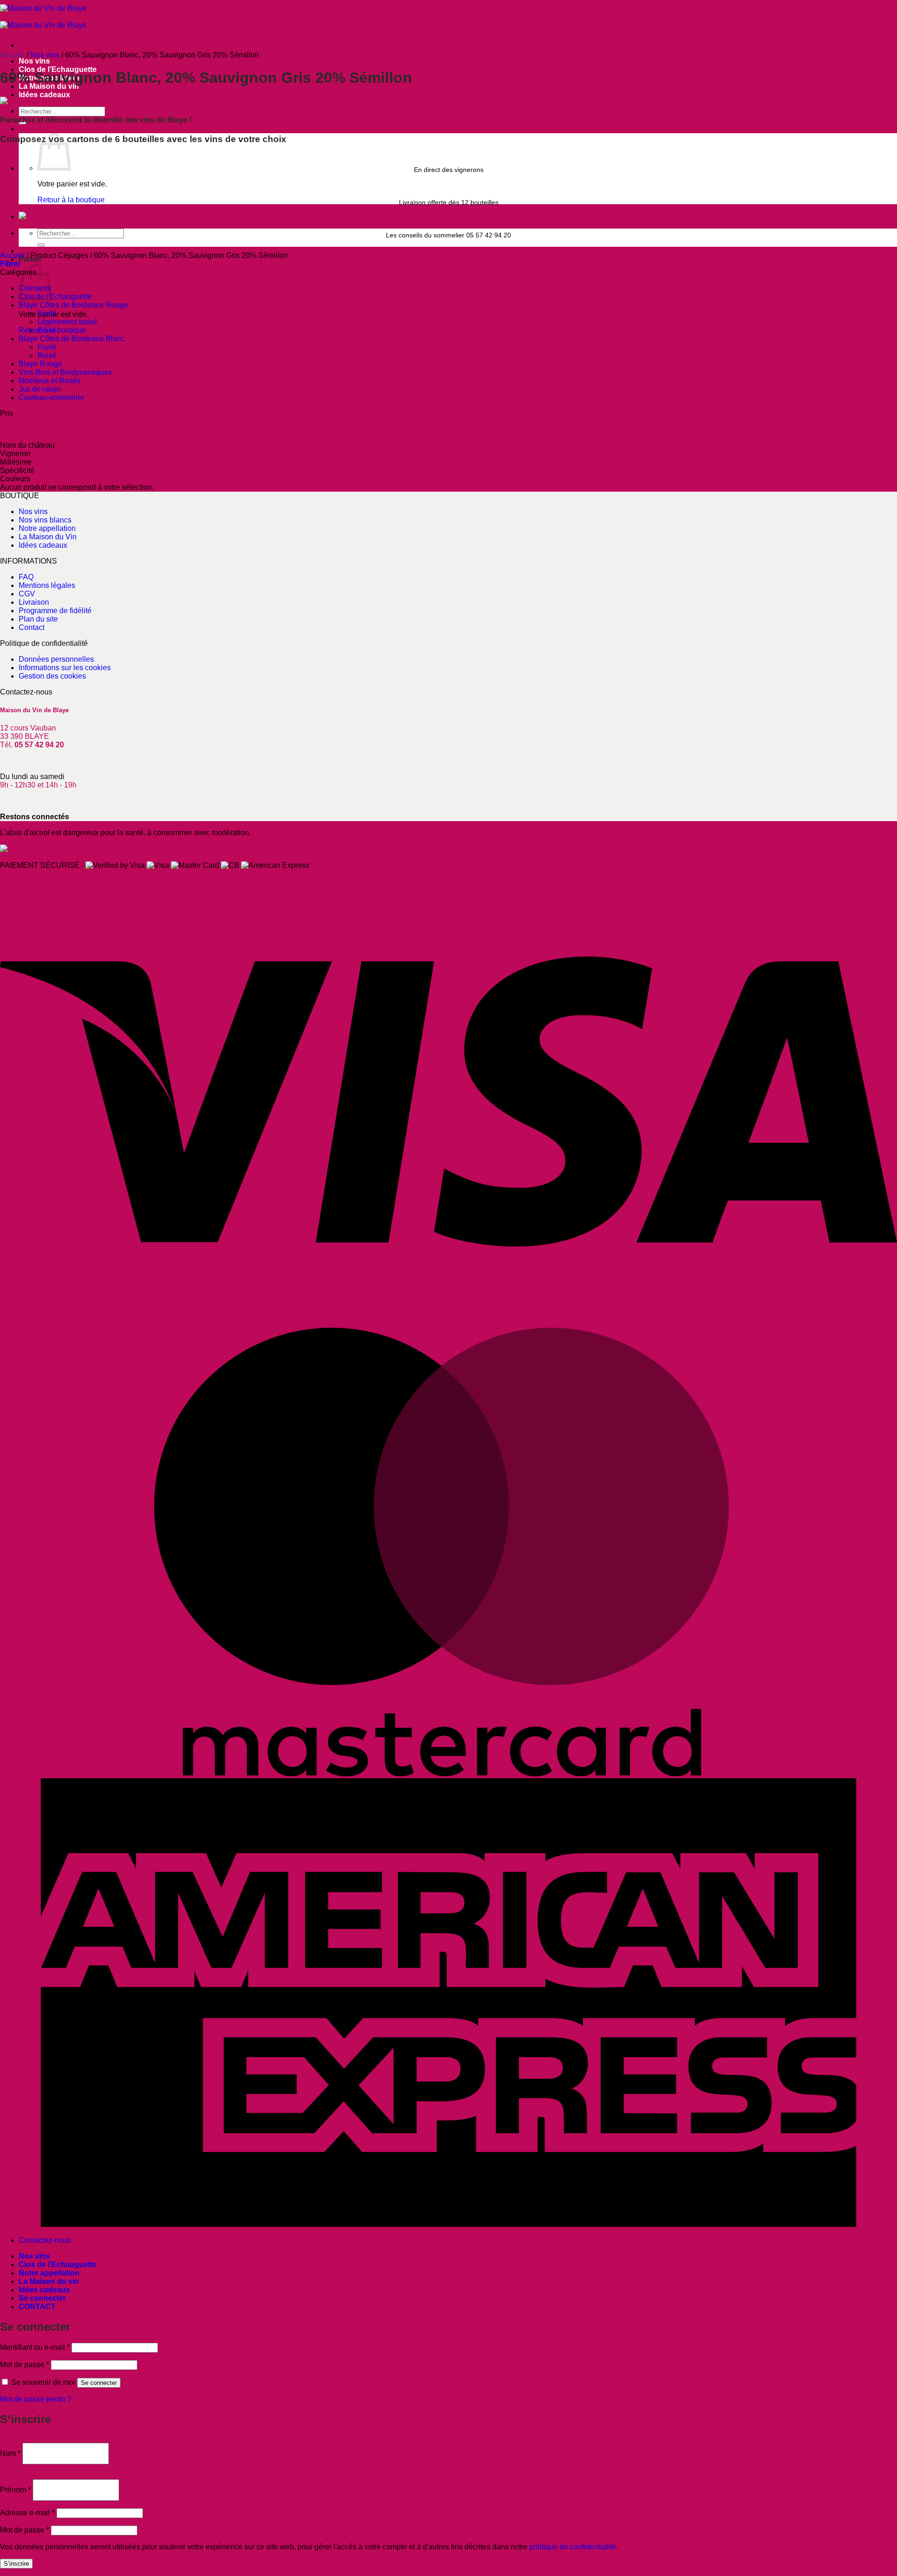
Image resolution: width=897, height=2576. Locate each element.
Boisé (47, 330)
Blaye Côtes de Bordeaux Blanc (72, 339)
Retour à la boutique (71, 200)
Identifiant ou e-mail (35, 2347)
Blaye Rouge (40, 364)
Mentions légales (47, 585)
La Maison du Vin (48, 537)
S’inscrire (16, 2564)
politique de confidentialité (573, 2547)
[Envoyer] (41, 245)
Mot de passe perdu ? (36, 2399)
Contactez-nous (45, 2240)
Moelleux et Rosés (50, 381)
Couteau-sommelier (51, 397)
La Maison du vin (49, 2281)
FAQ (26, 577)
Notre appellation (47, 528)
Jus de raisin (40, 389)
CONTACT (37, 2307)
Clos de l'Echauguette (55, 297)
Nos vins (34, 61)
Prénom (15, 2490)
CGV (27, 594)
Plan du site (38, 619)
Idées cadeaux (44, 95)
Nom (10, 2453)
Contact (32, 627)
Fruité (47, 313)
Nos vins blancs (45, 520)
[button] (10, 264)
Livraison (34, 602)
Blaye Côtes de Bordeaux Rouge (73, 305)
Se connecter (99, 2383)
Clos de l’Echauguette (58, 2265)
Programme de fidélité (55, 611)
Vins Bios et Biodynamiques (65, 372)
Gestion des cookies (52, 676)
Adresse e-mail (27, 2513)
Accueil (12, 55)
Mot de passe (25, 2365)
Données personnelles (56, 659)
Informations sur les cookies (65, 668)
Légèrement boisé (67, 322)
